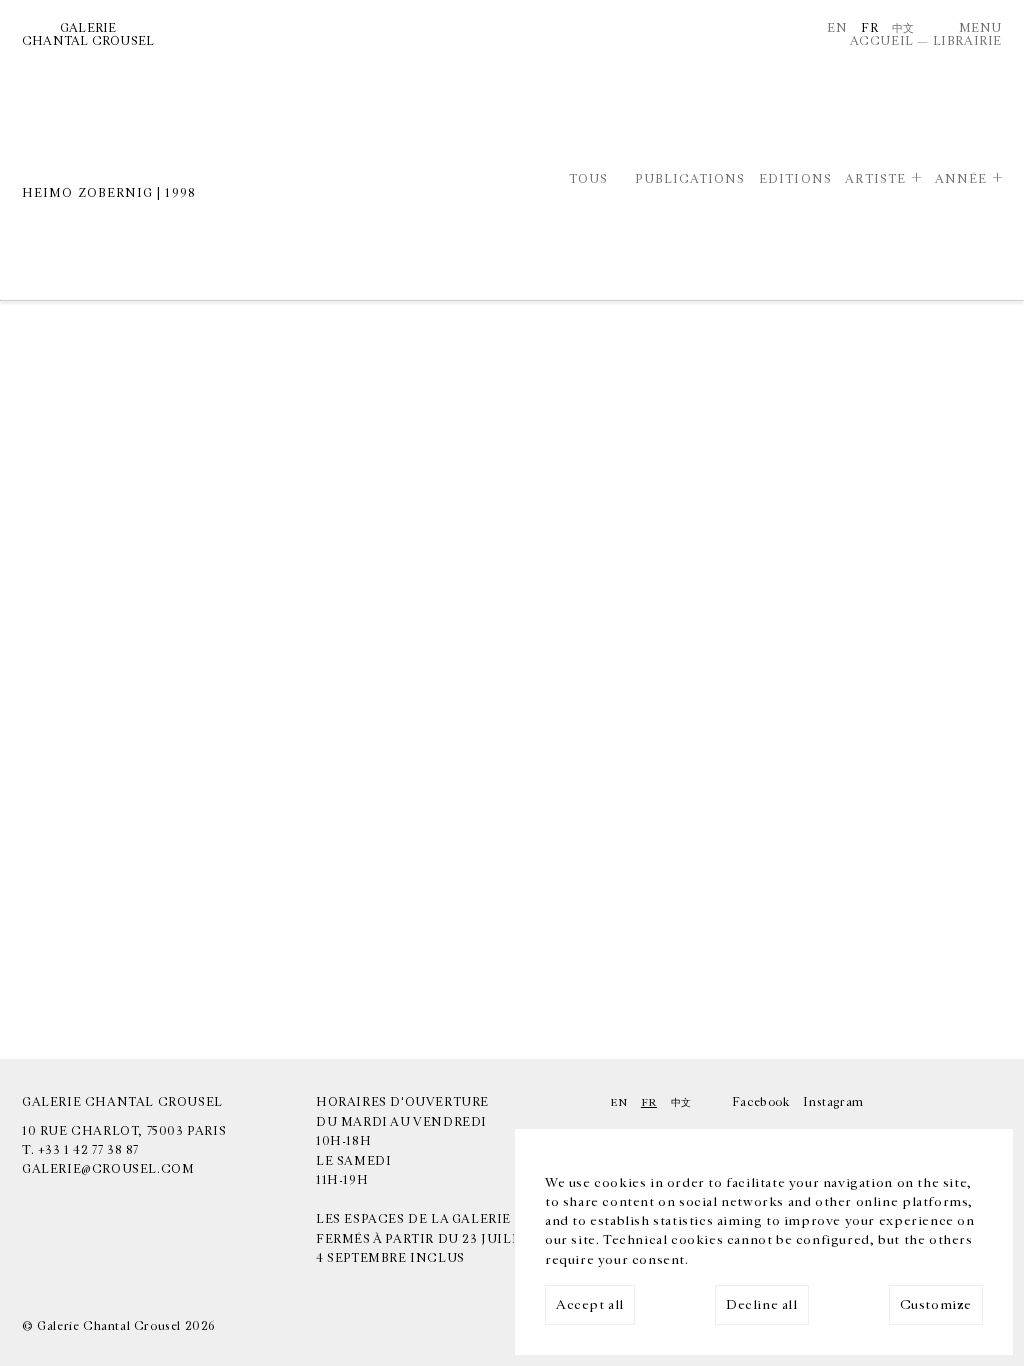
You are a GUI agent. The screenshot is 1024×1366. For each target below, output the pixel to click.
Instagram (833, 1102)
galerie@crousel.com (108, 1169)
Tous (588, 179)
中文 (903, 28)
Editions (795, 179)
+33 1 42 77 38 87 (88, 1150)
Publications (690, 179)
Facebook (761, 1102)
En (837, 28)
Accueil (882, 41)
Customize (936, 1305)
